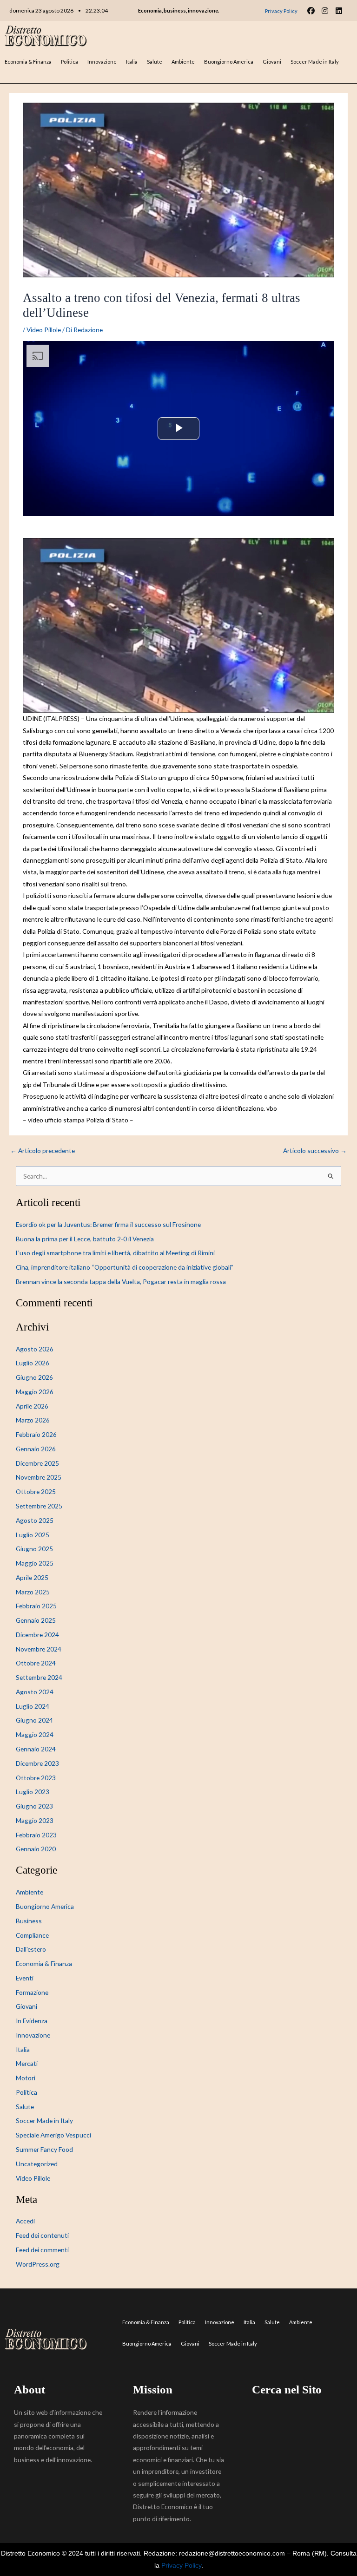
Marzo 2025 (33, 1592)
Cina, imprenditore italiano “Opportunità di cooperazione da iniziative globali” (125, 1267)
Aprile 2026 (32, 1406)
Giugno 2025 (34, 1549)
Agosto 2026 (35, 1349)
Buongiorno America (229, 62)
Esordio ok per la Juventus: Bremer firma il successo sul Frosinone (108, 1224)
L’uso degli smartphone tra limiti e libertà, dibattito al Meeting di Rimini (115, 1253)
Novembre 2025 (39, 1477)
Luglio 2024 (33, 1706)
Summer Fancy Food (44, 2149)
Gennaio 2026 (36, 1449)
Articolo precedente (43, 1151)
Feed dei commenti (42, 2250)
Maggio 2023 (35, 1820)
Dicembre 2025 (37, 1463)
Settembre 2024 (39, 1677)
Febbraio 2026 (36, 1434)
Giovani (272, 62)
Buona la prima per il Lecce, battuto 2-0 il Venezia (85, 1239)
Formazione (32, 1992)
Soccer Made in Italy (315, 62)
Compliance (32, 1935)
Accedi (25, 2221)
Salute (155, 62)
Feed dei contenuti (42, 2235)
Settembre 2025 (39, 1506)
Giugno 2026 (34, 1377)
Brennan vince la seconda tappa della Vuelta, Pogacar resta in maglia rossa (121, 1281)
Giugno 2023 (34, 1806)
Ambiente (183, 62)
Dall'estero (31, 1949)
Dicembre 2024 (37, 1635)
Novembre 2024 (39, 1649)
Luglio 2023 (33, 1792)
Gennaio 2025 (36, 1620)
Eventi (25, 1978)
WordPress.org (38, 2264)
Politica (69, 62)
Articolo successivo (315, 1151)
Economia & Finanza (28, 62)
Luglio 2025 (33, 1535)
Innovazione (102, 62)
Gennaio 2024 (36, 1749)
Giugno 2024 (34, 1720)
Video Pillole (44, 330)
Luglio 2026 (33, 1363)
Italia (132, 62)
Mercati (27, 2063)
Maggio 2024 (35, 1734)
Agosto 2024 (35, 1692)
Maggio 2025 (35, 1563)
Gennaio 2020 (36, 1849)
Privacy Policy (181, 2566)
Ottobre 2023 (36, 1778)
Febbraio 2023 (36, 1835)
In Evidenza (32, 2021)
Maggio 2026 (35, 1392)
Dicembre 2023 (37, 1763)
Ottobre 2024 (36, 1663)
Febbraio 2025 (36, 1606)
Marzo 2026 (33, 1420)
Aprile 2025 (32, 1577)
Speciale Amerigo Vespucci (53, 2135)
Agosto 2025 (35, 1520)
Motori (26, 2078)
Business (29, 1921)
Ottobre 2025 (36, 1491)
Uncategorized (37, 2164)
